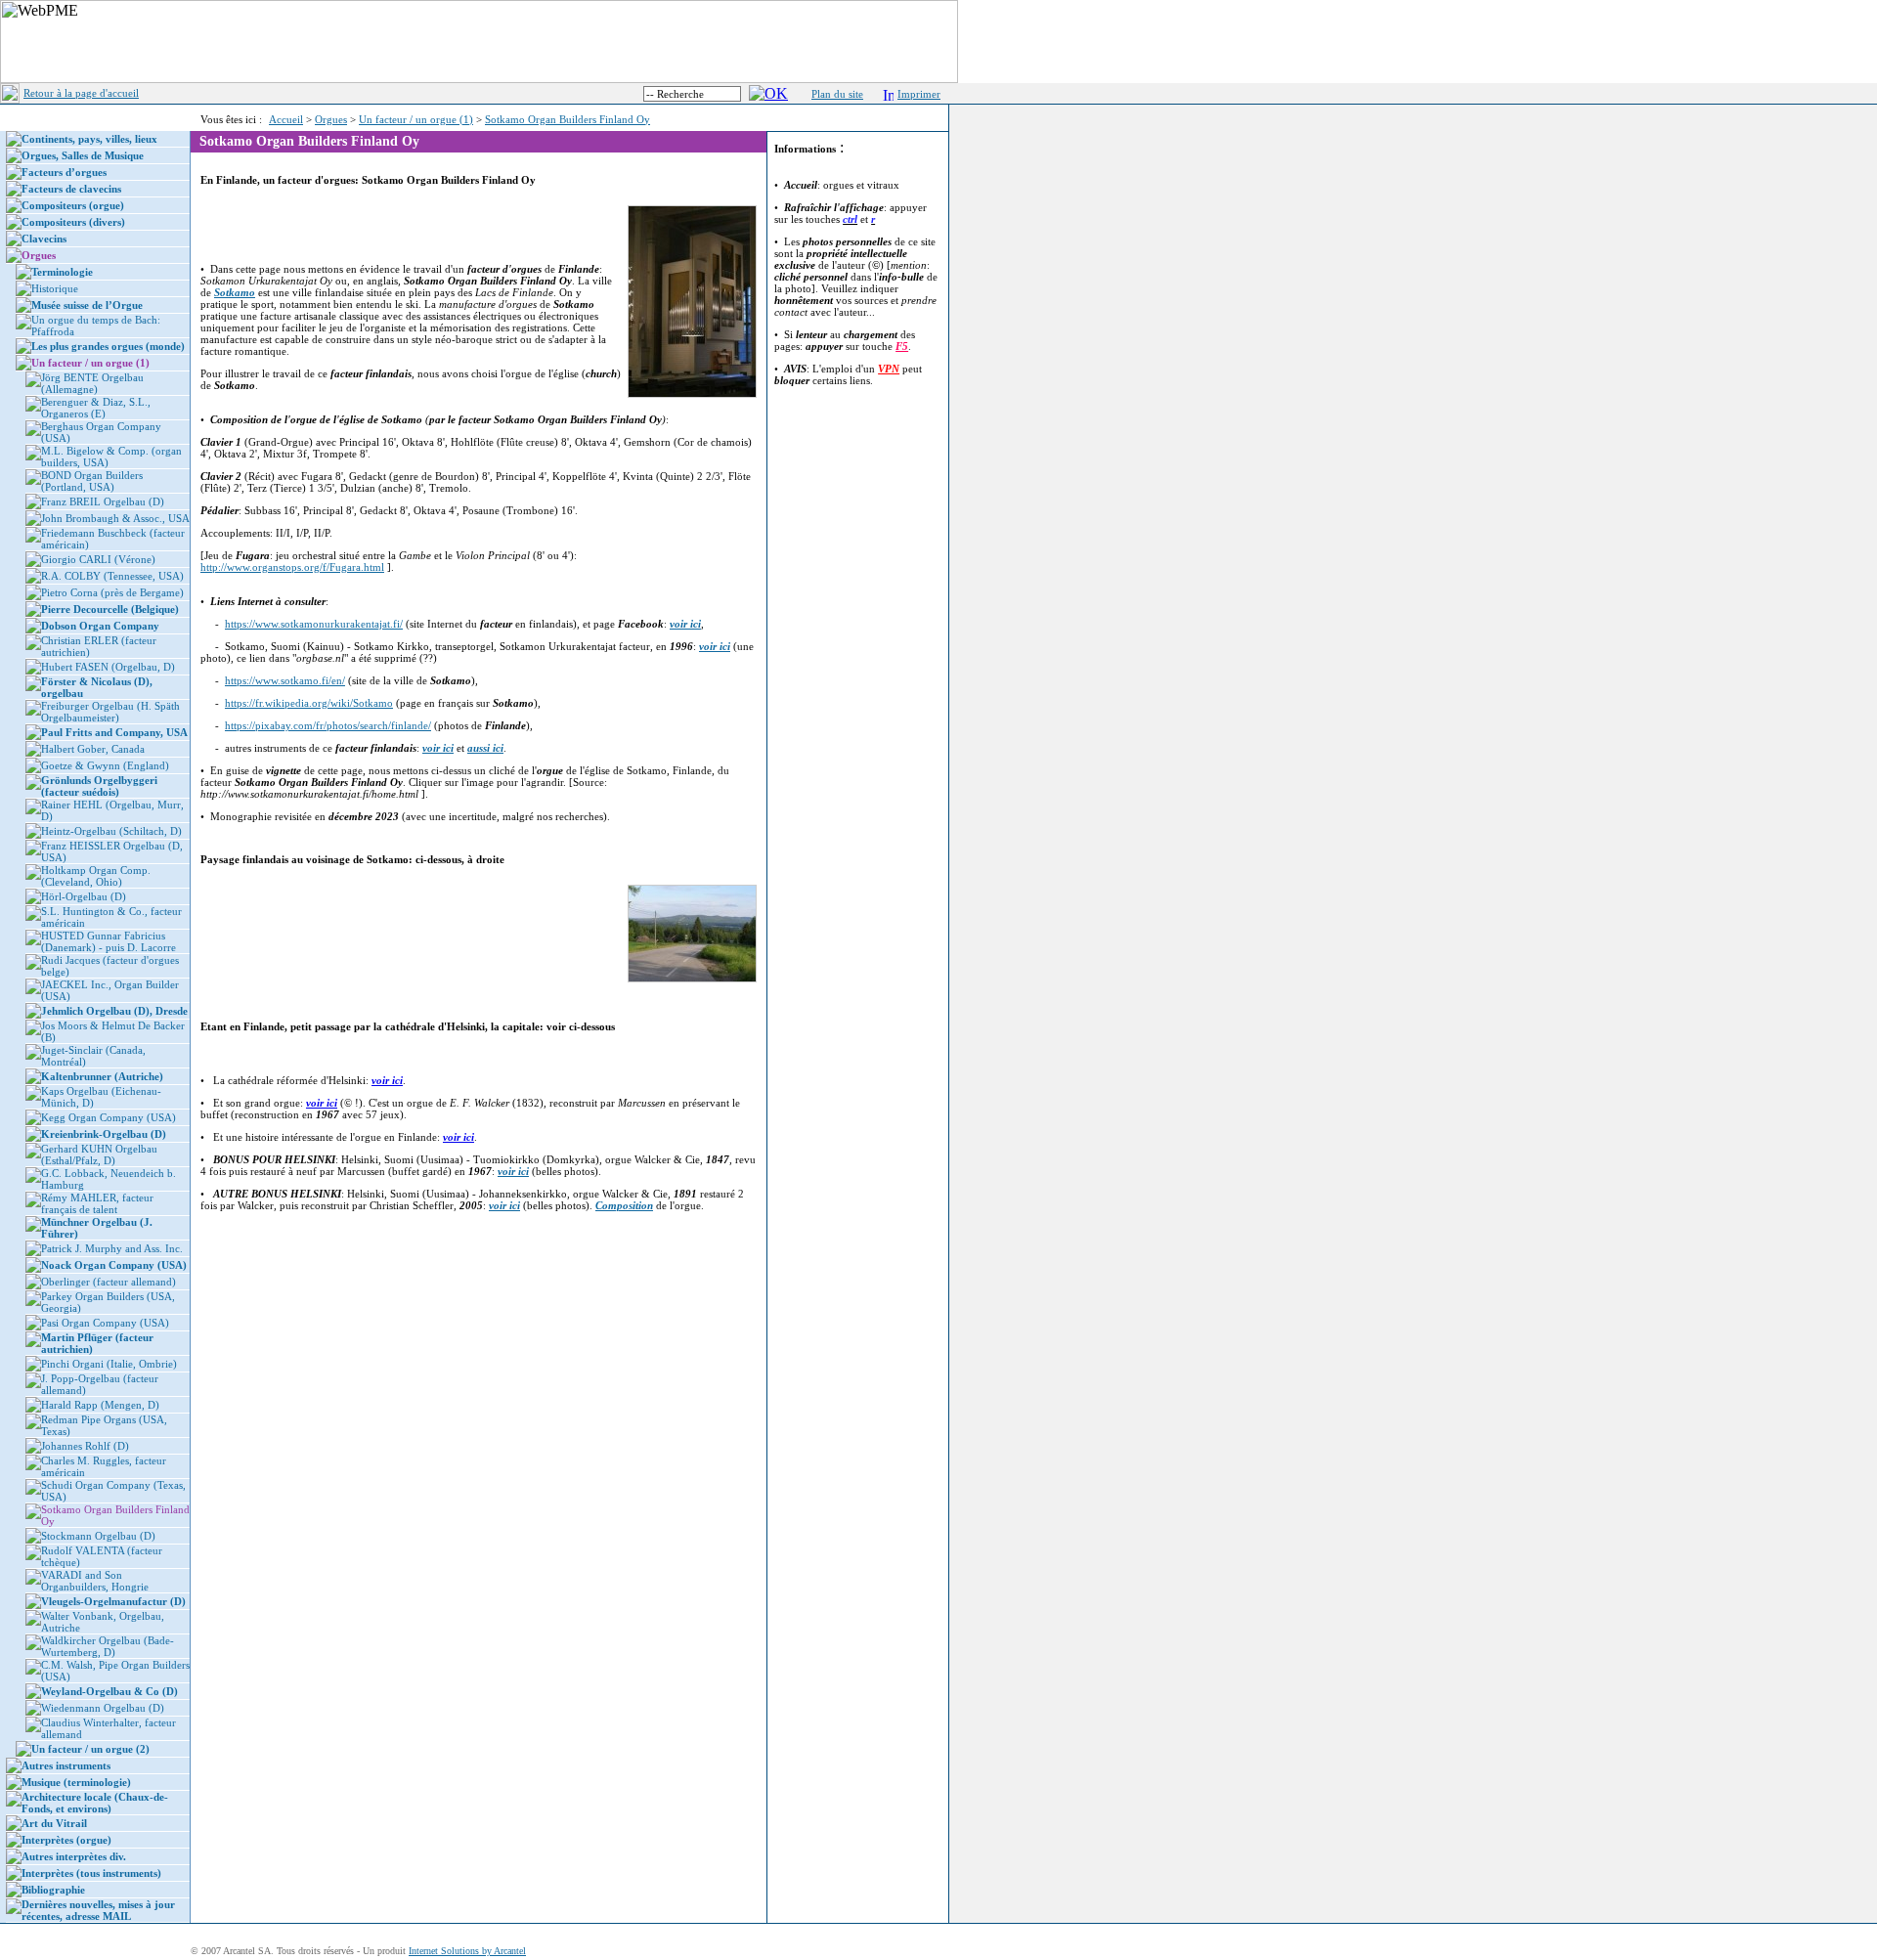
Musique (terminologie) (76, 1782)
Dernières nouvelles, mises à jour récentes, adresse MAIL (98, 1910)
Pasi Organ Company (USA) (105, 1323)
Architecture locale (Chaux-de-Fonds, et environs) (95, 1803)
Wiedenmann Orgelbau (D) (103, 1708)
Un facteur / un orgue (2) (90, 1749)
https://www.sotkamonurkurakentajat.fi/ (314, 624)
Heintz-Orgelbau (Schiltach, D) (111, 831)
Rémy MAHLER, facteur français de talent (97, 1203)
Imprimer (919, 94)
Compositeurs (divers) (73, 222)
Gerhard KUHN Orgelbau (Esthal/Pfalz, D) (99, 1154)
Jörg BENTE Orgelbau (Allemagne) (92, 383)
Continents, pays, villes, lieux (89, 139)
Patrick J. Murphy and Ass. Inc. (112, 1248)
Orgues (331, 119)
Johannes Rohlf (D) (85, 1446)
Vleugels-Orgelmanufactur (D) (113, 1601)
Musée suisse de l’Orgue (87, 305)
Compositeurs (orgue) (73, 205)
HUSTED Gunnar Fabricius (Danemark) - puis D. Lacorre (109, 941)
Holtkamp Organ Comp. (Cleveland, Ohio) (96, 876)
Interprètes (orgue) (66, 1840)
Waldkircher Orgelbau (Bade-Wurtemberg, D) (108, 1646)
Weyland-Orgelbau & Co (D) (109, 1691)
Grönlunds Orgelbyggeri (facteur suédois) (99, 786)
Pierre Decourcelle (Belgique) (110, 609)
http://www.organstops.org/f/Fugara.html (292, 567)
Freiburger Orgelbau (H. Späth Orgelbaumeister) (110, 712)
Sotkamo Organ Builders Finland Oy (567, 119)
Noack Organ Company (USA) (114, 1265)
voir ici (387, 1080)
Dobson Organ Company (100, 626)
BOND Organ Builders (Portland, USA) (92, 481)
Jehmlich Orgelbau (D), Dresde (114, 1011)
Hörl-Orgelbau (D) (84, 896)
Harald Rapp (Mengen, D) (100, 1405)
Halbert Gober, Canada (93, 749)
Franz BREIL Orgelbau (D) (103, 501)
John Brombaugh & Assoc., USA (115, 518)
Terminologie (62, 272)
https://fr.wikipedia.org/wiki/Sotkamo (309, 703)
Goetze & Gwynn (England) (105, 765)
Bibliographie (53, 1890)
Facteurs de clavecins (71, 189)
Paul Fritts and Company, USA (114, 732)
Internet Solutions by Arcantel (467, 1951)
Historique (55, 288)
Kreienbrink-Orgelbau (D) (104, 1134)
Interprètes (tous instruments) (91, 1873)
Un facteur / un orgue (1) (416, 119)
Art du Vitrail (54, 1823)
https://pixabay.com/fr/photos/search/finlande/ (328, 725)
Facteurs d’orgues (64, 172)
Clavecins (44, 239)
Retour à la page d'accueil (81, 93)
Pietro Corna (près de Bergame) (112, 592)
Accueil (286, 119)
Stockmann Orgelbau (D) (98, 1536)
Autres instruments (66, 1765)
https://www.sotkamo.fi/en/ (285, 680)
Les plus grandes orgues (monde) (108, 346)
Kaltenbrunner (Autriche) (102, 1076)
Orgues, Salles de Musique (83, 155)
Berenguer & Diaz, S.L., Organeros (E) (96, 408)
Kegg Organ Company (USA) (109, 1117)
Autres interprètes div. (74, 1856)
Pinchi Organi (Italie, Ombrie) (109, 1364)
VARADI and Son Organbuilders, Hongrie (95, 1581)
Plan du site (837, 94)
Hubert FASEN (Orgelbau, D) (108, 667)
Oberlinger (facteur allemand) (109, 1282)
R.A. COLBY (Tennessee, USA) (112, 576)
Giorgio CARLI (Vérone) (98, 559)
